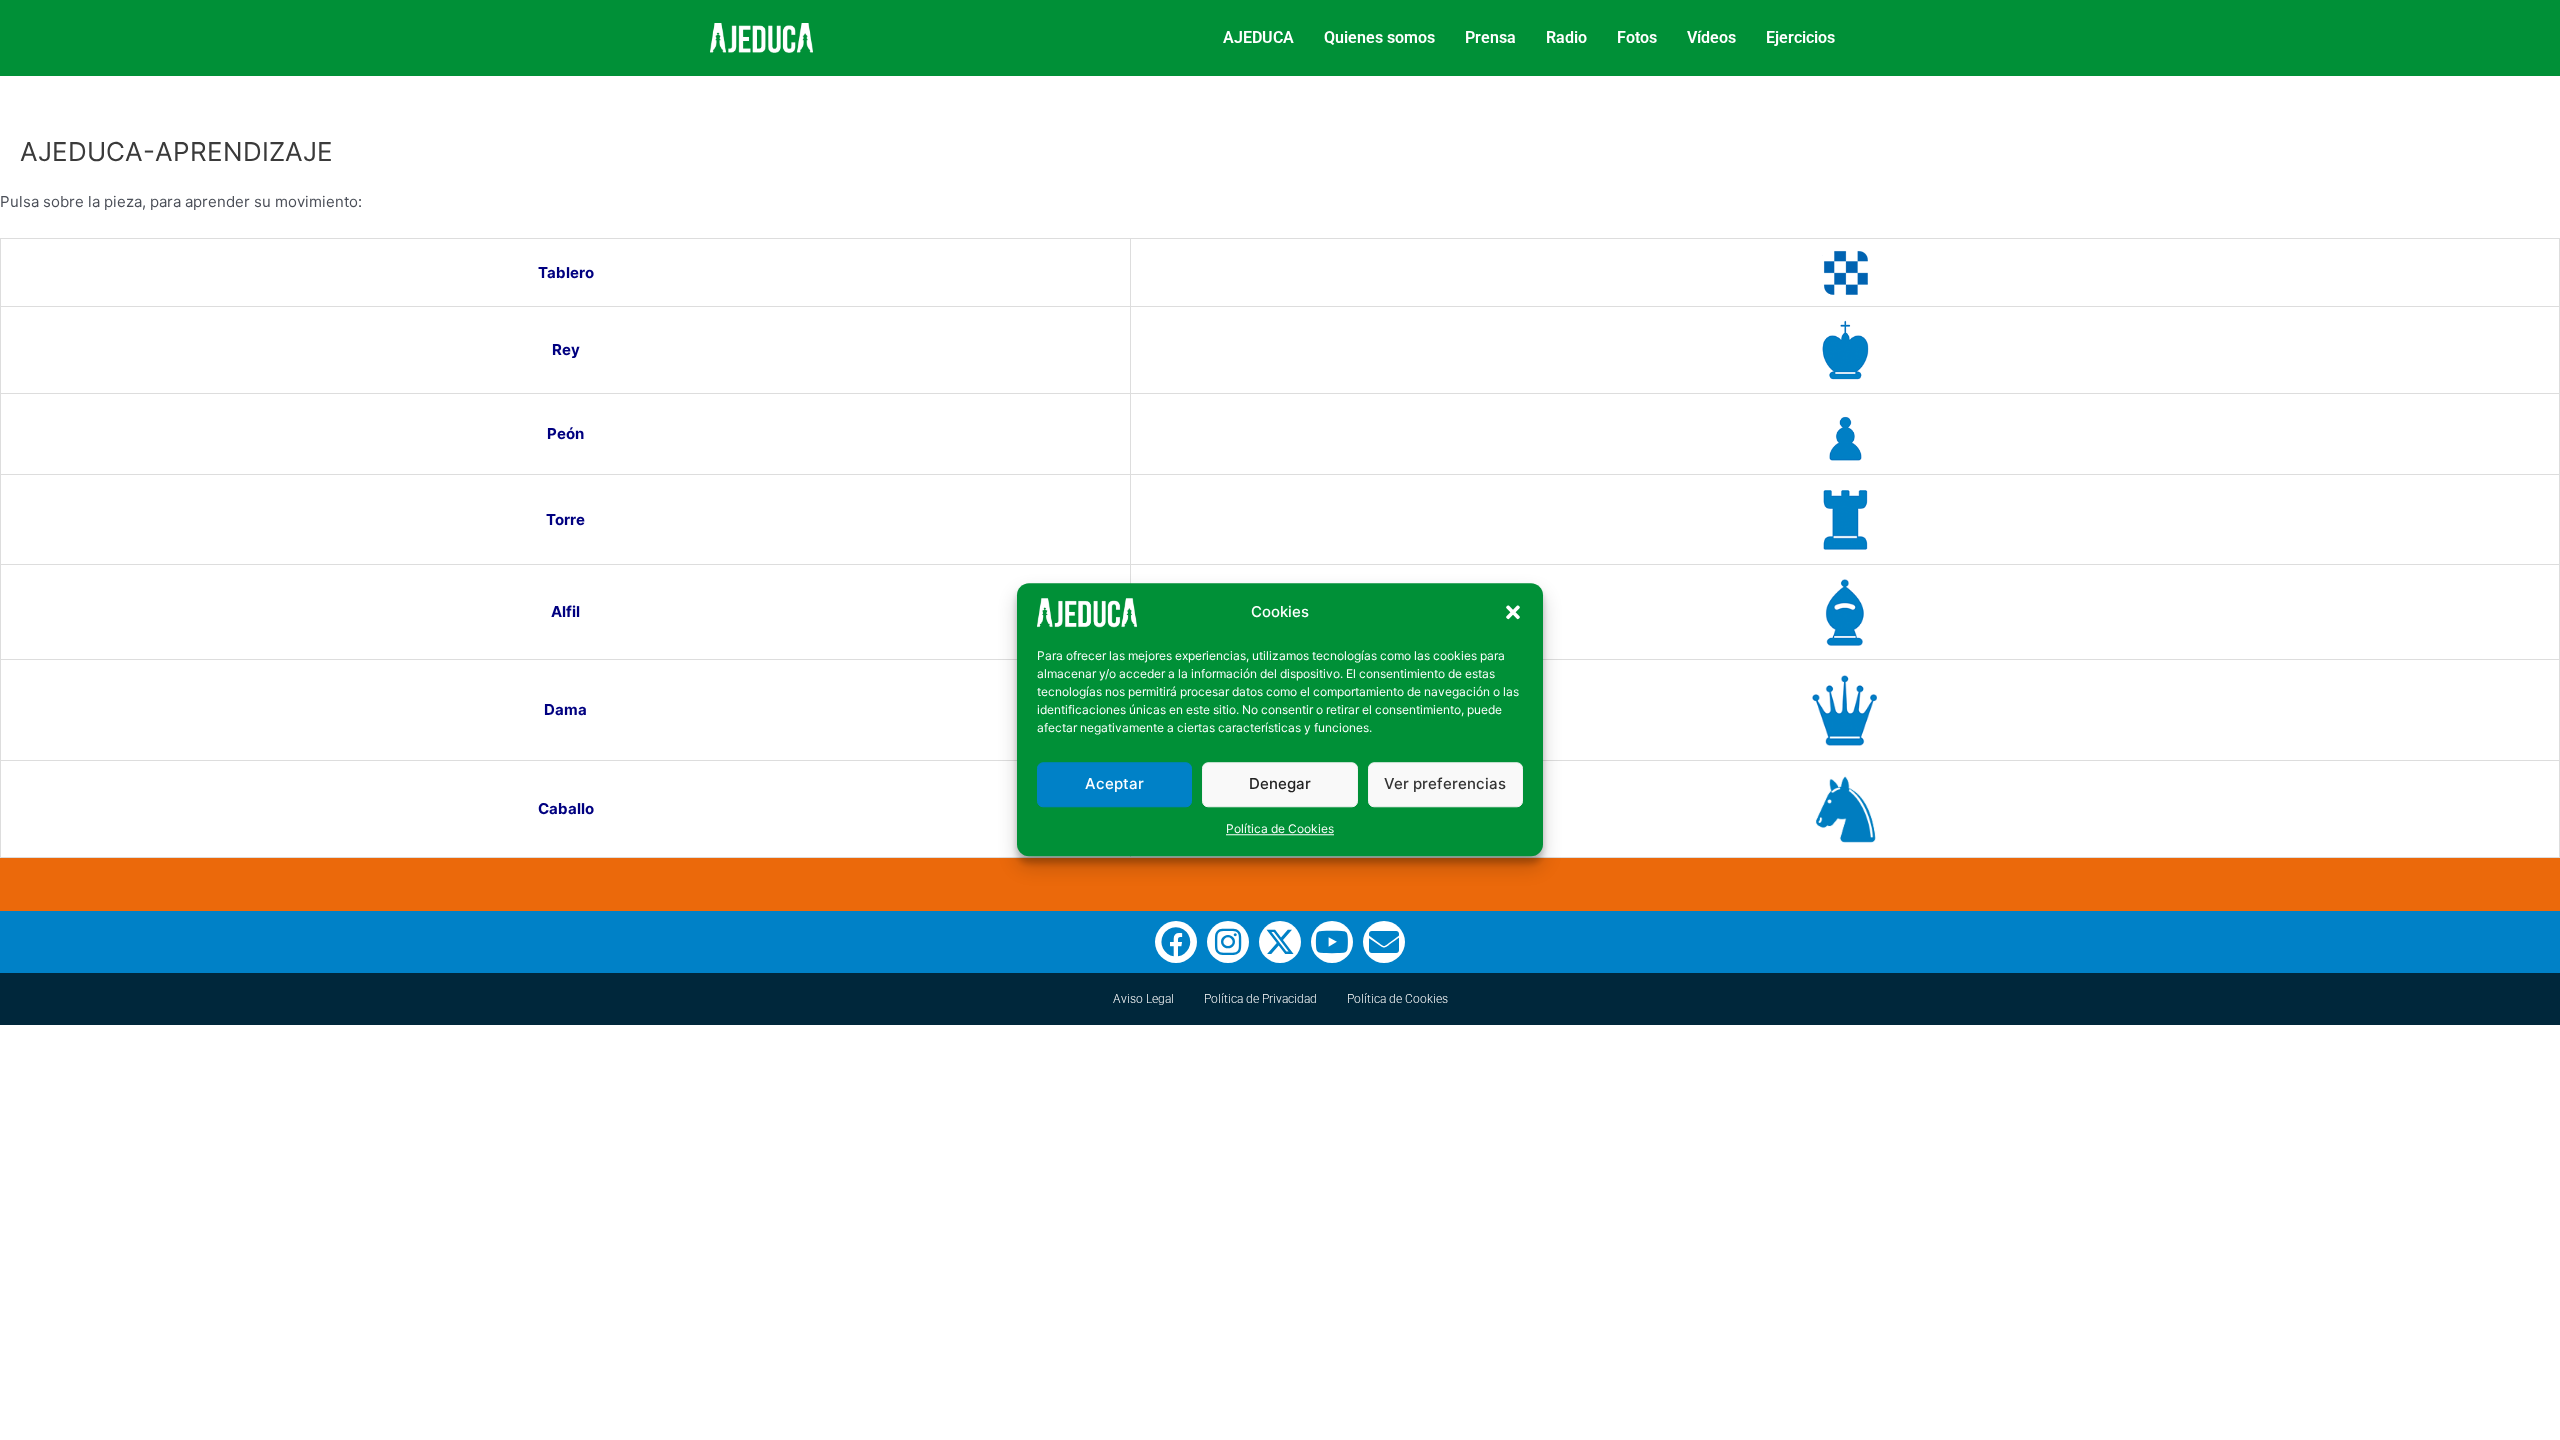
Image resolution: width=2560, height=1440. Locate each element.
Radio (1566, 37)
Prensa (1490, 37)
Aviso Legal (1143, 999)
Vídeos (1711, 37)
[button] (1513, 613)
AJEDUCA (1258, 37)
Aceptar (1114, 783)
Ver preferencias (1445, 783)
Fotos (1637, 37)
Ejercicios (1800, 37)
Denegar (1280, 783)
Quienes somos (1379, 37)
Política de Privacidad (1260, 999)
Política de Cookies (1280, 828)
